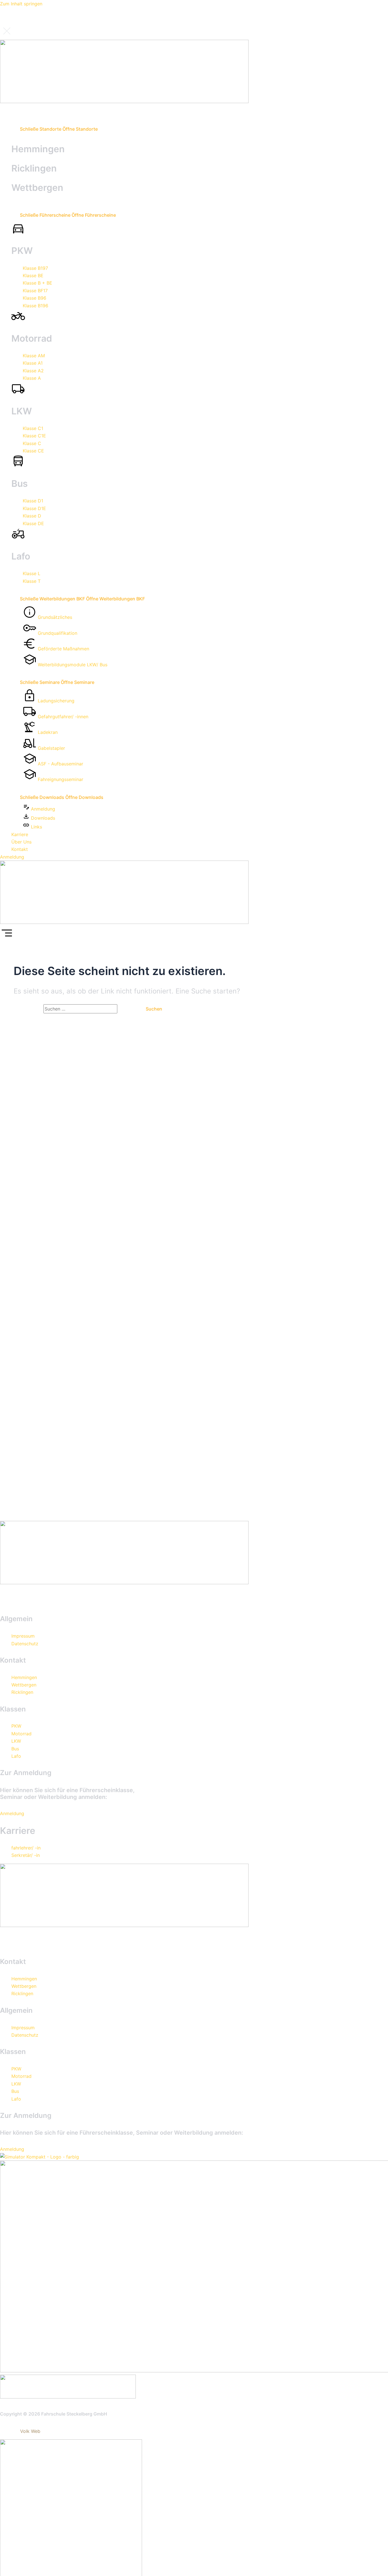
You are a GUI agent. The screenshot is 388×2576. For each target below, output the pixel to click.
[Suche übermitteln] (127, 1009)
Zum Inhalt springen (21, 4)
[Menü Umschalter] (9, 111)
